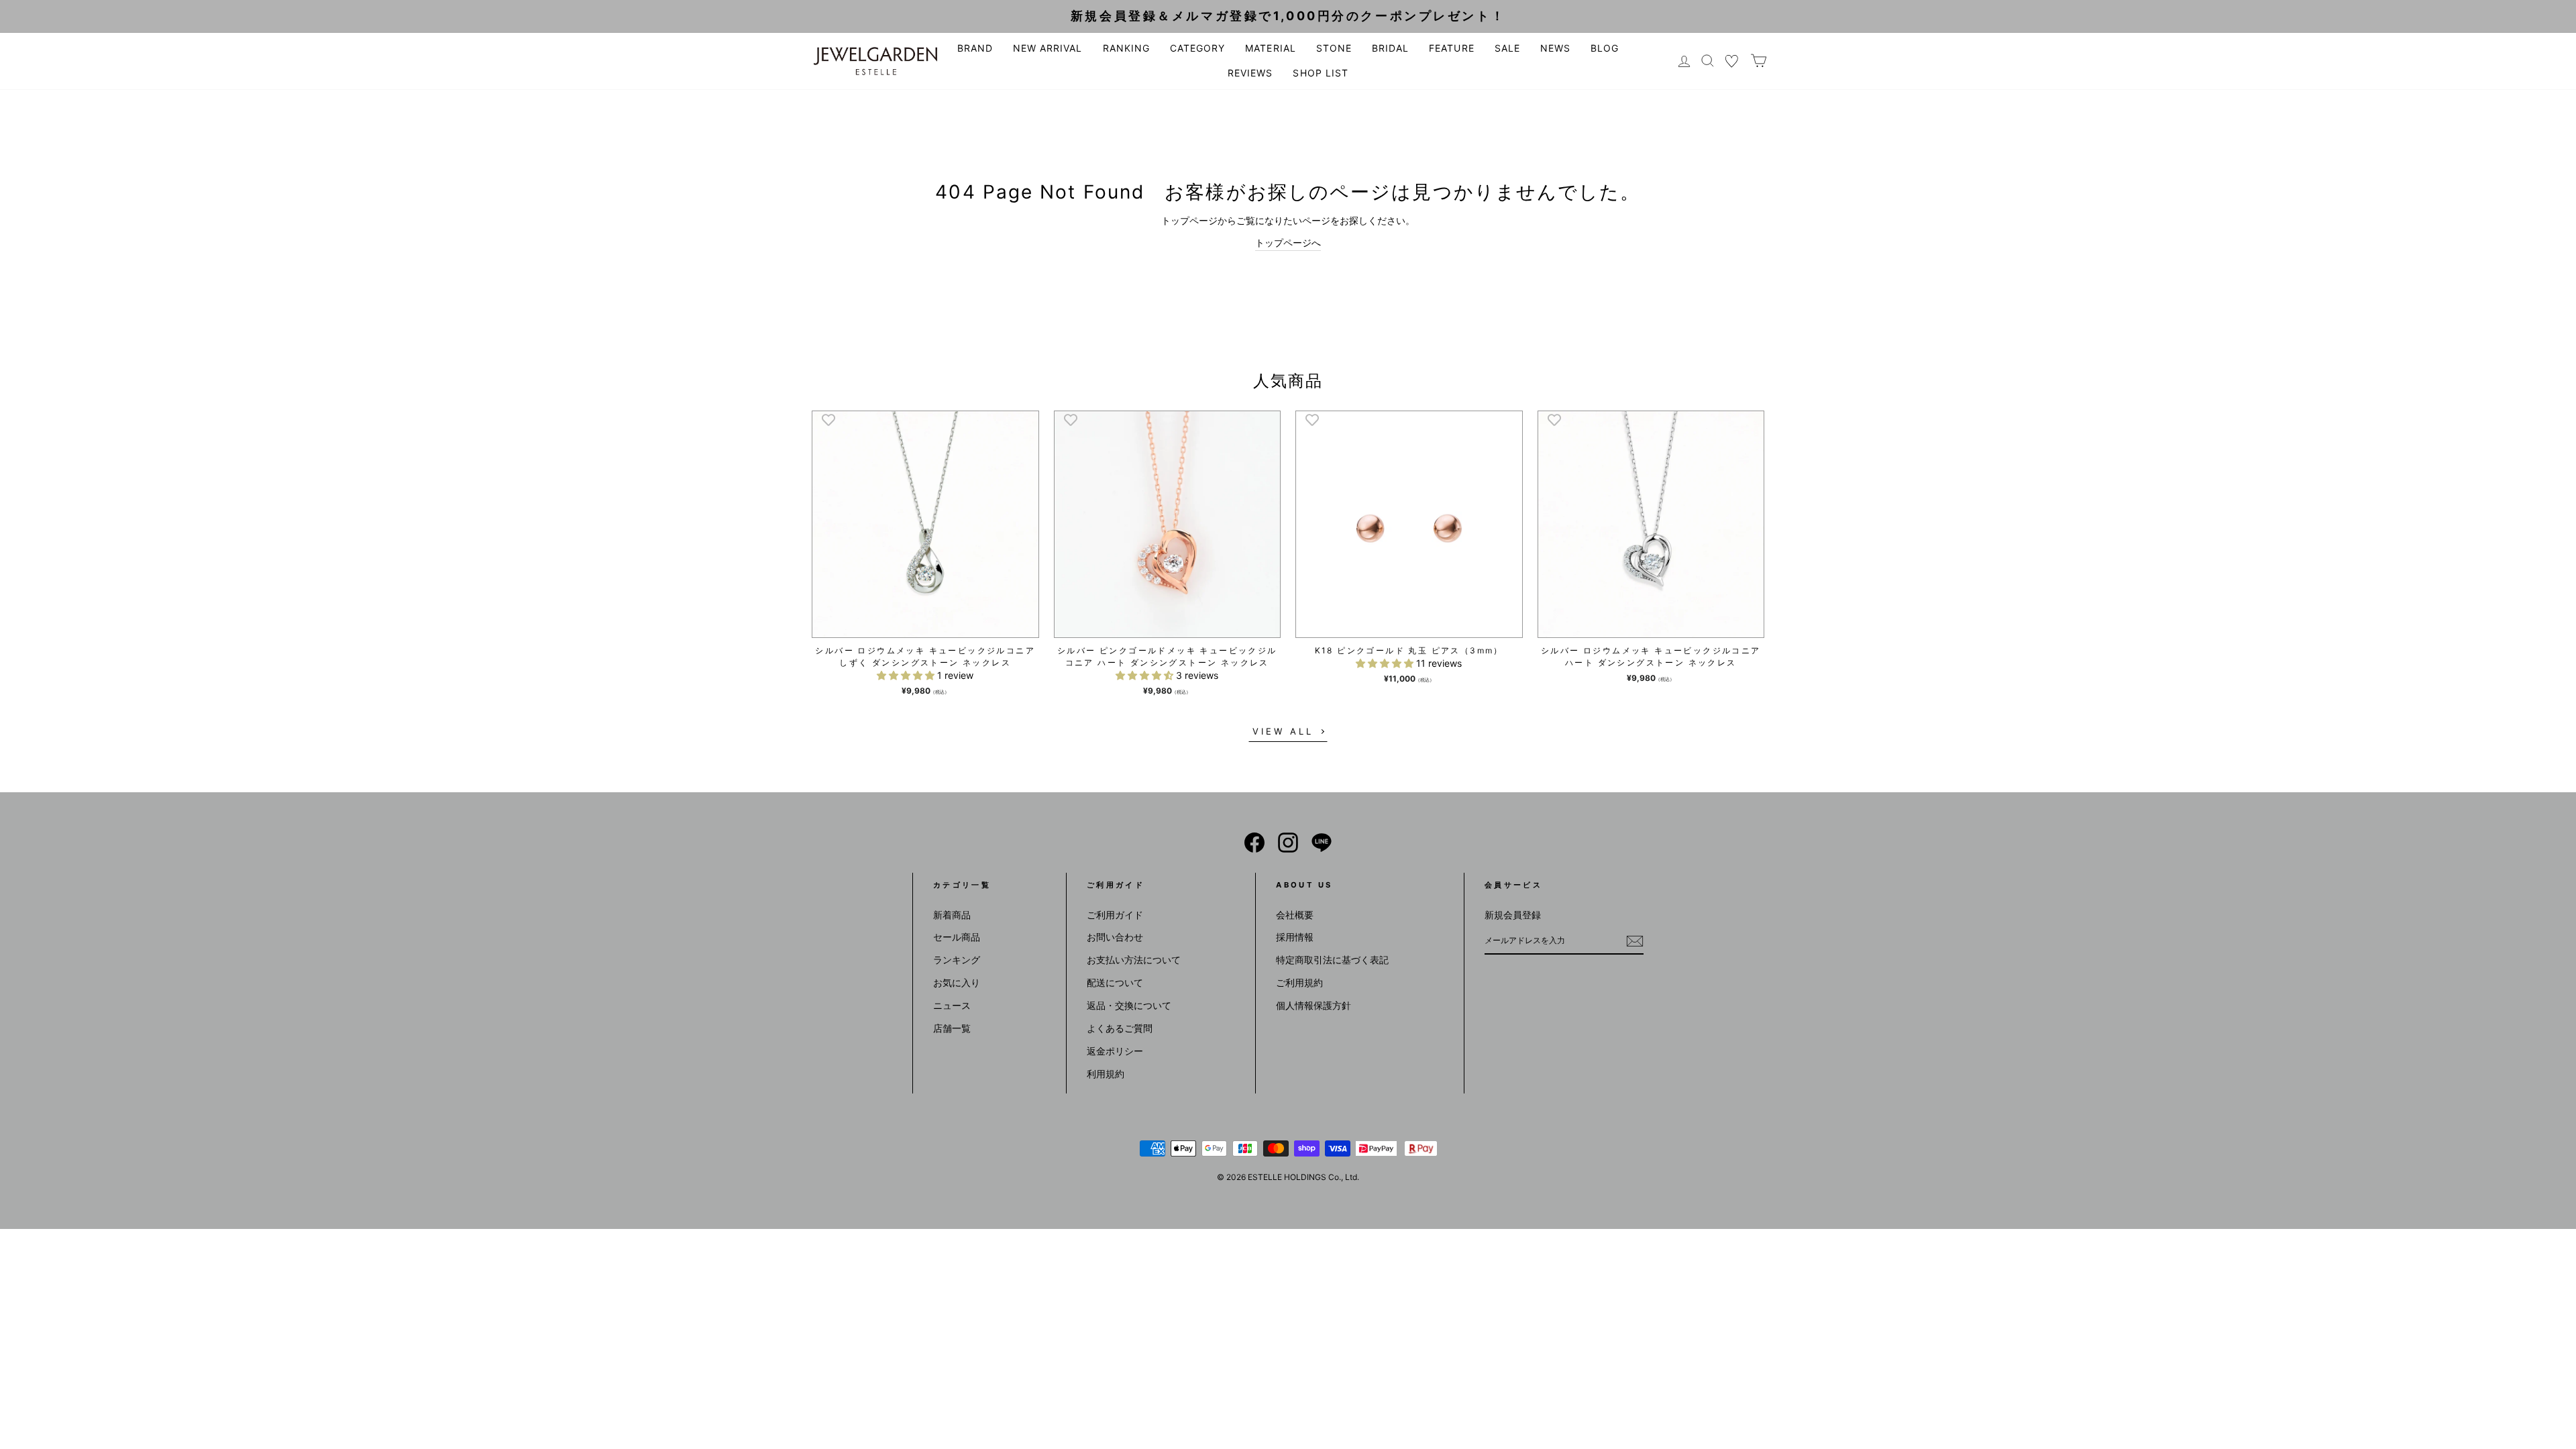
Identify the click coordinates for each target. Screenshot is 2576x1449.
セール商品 (957, 937)
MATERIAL (1270, 48)
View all (1283, 731)
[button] (907, 675)
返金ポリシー (1115, 1051)
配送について (1115, 982)
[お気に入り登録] (828, 419)
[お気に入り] (1732, 61)
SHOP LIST (1320, 73)
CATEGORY (1197, 48)
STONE (1334, 48)
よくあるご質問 (1120, 1028)
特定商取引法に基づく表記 (1332, 960)
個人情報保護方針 (1313, 1005)
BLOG (1605, 48)
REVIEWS (1250, 73)
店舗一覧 (952, 1028)
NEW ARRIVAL (1048, 48)
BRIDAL (1390, 48)
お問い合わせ (1115, 937)
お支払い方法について (1134, 960)
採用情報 (1295, 937)
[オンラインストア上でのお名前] (1254, 843)
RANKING (1126, 48)
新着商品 (952, 915)
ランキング (957, 960)
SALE (1507, 48)
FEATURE (1451, 48)
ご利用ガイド (1115, 915)
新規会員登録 (1513, 915)
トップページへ (1288, 243)
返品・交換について (1129, 1005)
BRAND (975, 48)
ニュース (952, 1005)
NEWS (1555, 48)
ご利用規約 (1299, 982)
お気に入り (957, 982)
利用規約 (1106, 1074)
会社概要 (1295, 915)
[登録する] (1635, 941)
